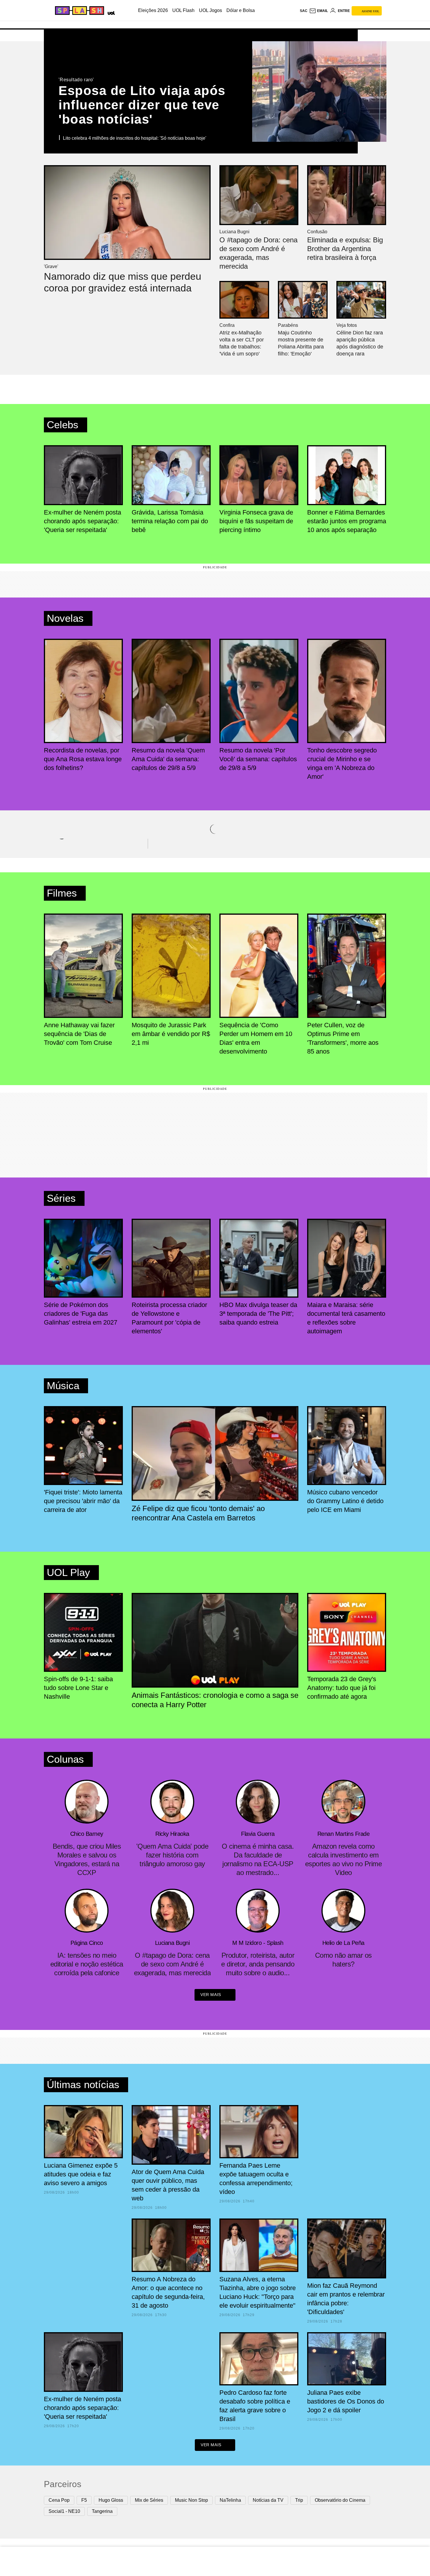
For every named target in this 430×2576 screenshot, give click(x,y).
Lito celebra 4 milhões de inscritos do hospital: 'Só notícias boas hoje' (135, 138)
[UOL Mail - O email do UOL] (319, 11)
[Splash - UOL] (79, 11)
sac (304, 11)
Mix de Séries (149, 2500)
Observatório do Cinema (340, 2500)
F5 (84, 2500)
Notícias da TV (268, 2500)
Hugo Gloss (111, 2500)
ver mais (211, 1995)
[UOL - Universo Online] (110, 12)
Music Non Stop (191, 2500)
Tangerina (102, 2511)
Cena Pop (59, 2500)
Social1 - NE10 (64, 2511)
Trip (299, 2500)
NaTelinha (230, 2500)
